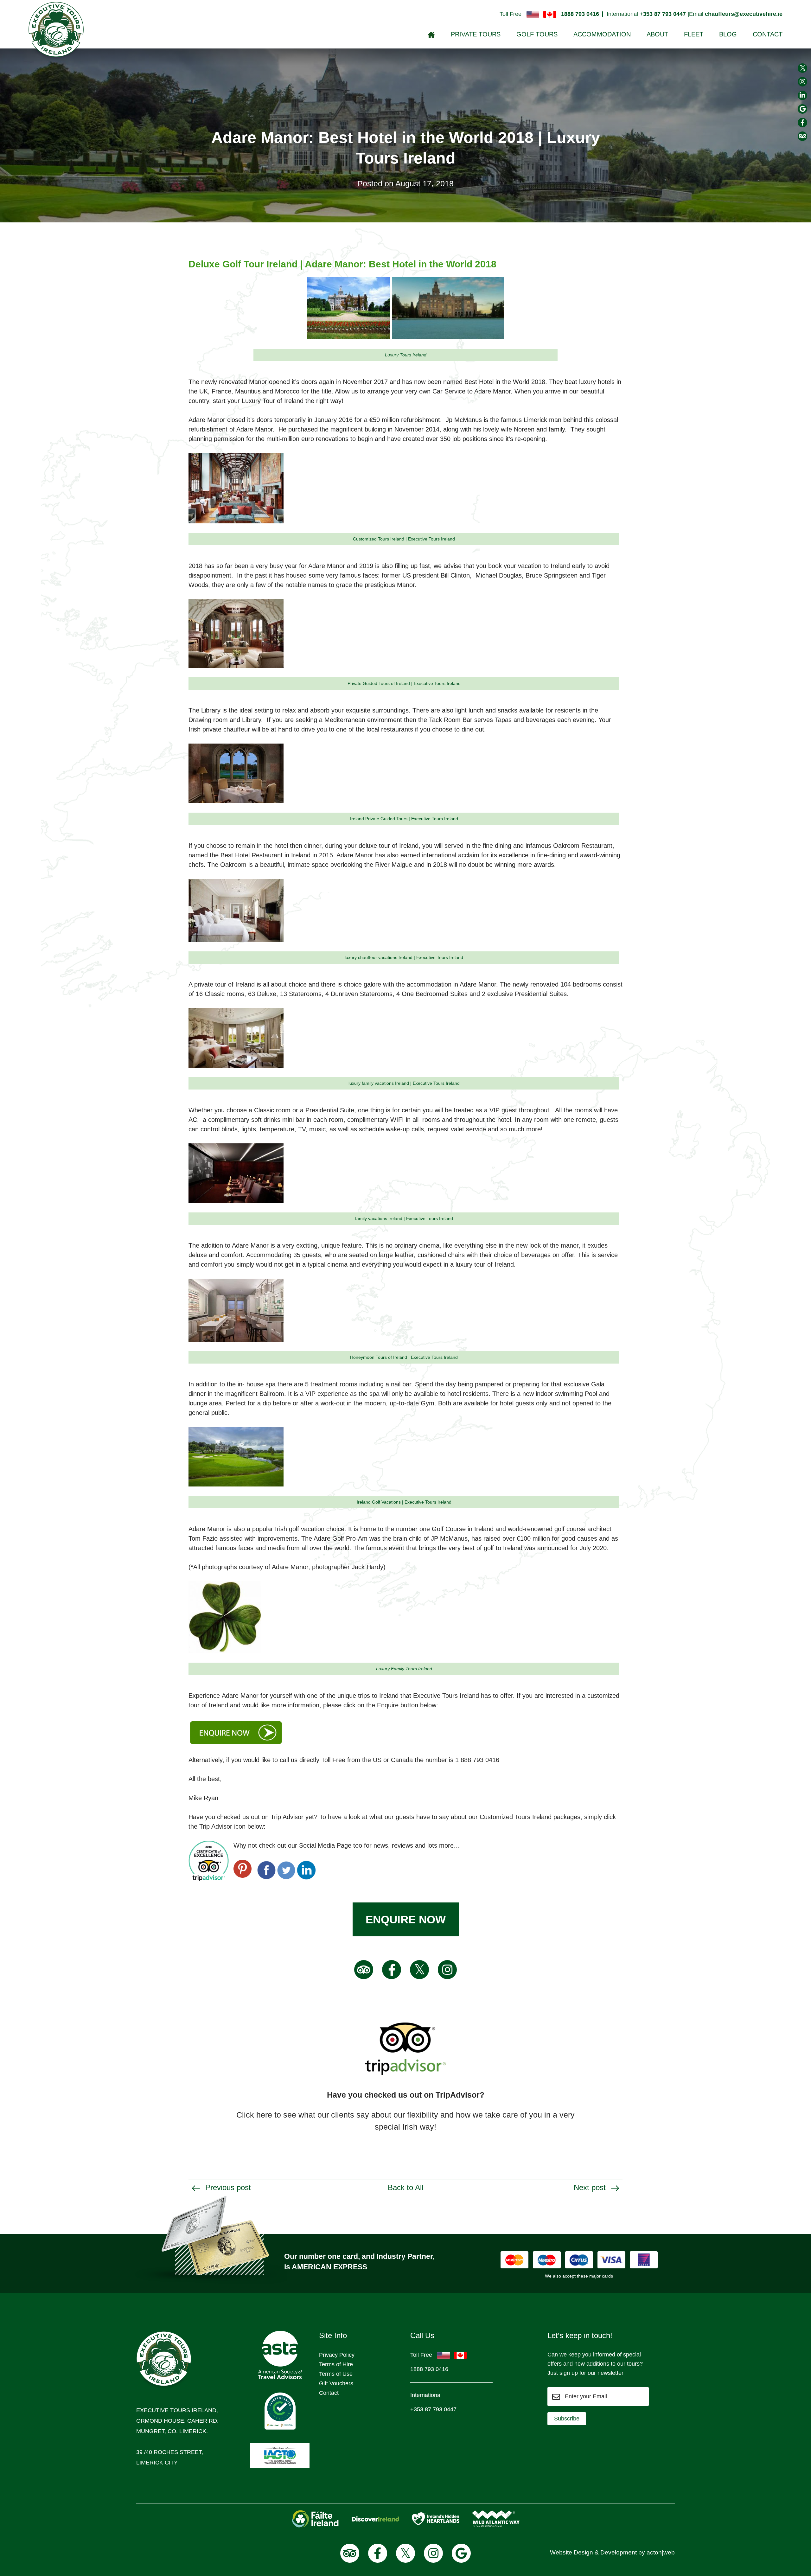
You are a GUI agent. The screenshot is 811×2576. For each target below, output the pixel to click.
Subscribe (567, 2419)
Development (619, 2552)
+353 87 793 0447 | (664, 14)
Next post (591, 2187)
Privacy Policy (337, 2355)
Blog (728, 34)
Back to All (405, 2187)
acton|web (661, 2552)
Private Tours (476, 34)
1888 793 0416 (580, 14)
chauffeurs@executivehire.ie (744, 14)
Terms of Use (336, 2374)
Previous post (227, 2187)
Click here (254, 2115)
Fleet (694, 34)
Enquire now (406, 1919)
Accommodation (602, 34)
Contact (768, 34)
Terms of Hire (336, 2364)
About (657, 34)
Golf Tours (537, 34)
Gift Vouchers (336, 2383)
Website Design (572, 2552)
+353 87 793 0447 (433, 2409)
